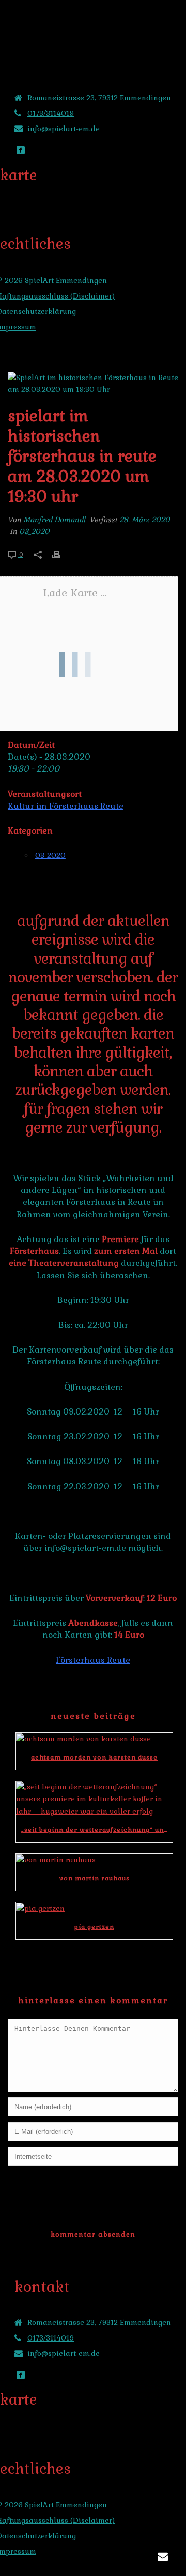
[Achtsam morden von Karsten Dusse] (94, 1739)
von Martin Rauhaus (95, 1878)
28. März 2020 (145, 520)
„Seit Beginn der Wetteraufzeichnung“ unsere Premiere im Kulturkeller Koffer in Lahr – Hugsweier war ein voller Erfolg (97, 1830)
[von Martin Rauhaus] (94, 1860)
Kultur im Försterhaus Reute (66, 806)
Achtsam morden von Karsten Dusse (94, 1757)
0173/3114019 (51, 113)
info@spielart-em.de (64, 129)
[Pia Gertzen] (94, 1908)
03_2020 (34, 531)
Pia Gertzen (94, 1927)
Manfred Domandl (54, 520)
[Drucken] (61, 554)
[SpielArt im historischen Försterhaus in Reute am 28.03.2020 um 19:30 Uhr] (93, 384)
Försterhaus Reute (93, 1660)
